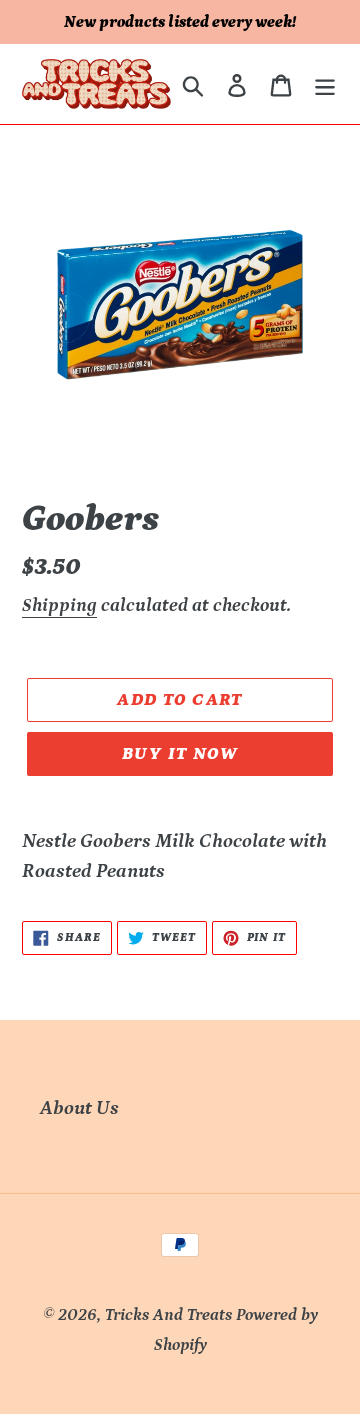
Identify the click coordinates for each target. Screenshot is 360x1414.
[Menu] (325, 84)
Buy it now (180, 754)
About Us (79, 1108)
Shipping (59, 605)
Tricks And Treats (168, 1315)
